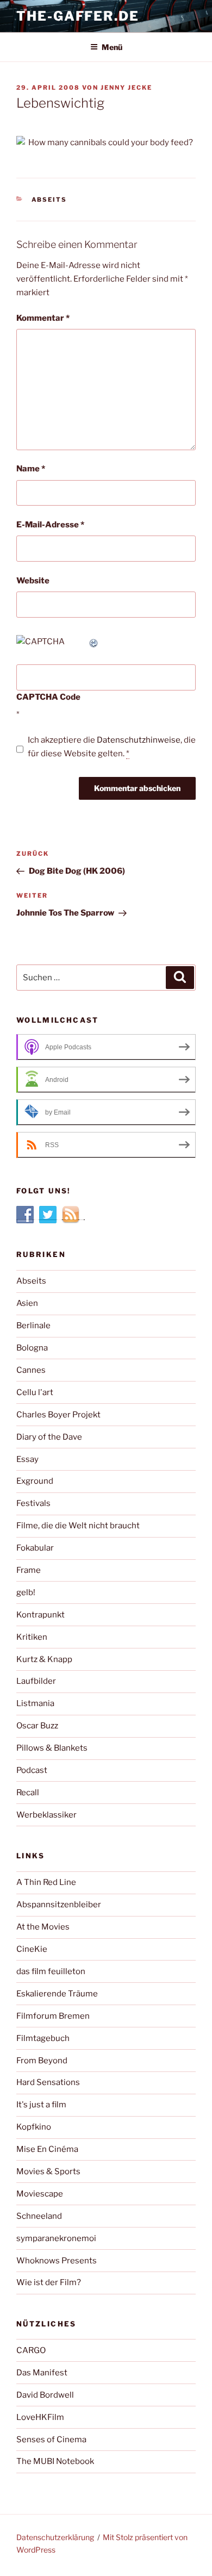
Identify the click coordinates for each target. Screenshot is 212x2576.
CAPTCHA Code (48, 697)
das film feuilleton (51, 1971)
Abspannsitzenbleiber (59, 1905)
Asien (27, 1303)
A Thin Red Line (46, 1882)
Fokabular (35, 1548)
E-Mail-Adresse (50, 525)
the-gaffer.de (78, 16)
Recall (28, 1793)
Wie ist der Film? (49, 2282)
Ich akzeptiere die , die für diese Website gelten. (112, 747)
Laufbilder (36, 1681)
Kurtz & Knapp (44, 1659)
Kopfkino (34, 2127)
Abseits (49, 200)
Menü (112, 47)
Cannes (31, 1370)
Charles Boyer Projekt (58, 1415)
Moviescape (40, 2194)
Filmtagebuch (43, 2038)
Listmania (35, 1703)
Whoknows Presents (57, 2261)
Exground (35, 1481)
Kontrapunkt (40, 1615)
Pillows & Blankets (52, 1748)
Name (31, 469)
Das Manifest (42, 2373)
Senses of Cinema (51, 2440)
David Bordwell (45, 2395)
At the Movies (43, 1927)
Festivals (33, 1503)
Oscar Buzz (37, 1726)
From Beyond (42, 2061)
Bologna (32, 1348)
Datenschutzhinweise (139, 740)
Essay (27, 1459)
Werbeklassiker (46, 1815)
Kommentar (43, 318)
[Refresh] (94, 642)
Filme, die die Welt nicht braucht (78, 1526)
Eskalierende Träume (57, 1994)
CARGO (31, 2350)
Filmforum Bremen (53, 2016)
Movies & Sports (48, 2171)
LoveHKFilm (40, 2417)
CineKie (32, 1949)
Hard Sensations (48, 2082)
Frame (29, 1570)
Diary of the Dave (49, 1437)
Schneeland (39, 2216)
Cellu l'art (35, 1392)
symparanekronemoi (56, 2238)
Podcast (32, 1770)
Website (33, 581)
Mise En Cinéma (47, 2149)
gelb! (26, 1592)
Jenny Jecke (126, 88)
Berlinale (33, 1326)
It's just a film (41, 2105)
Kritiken (32, 1637)
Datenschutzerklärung (55, 2537)
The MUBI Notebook (55, 2461)
